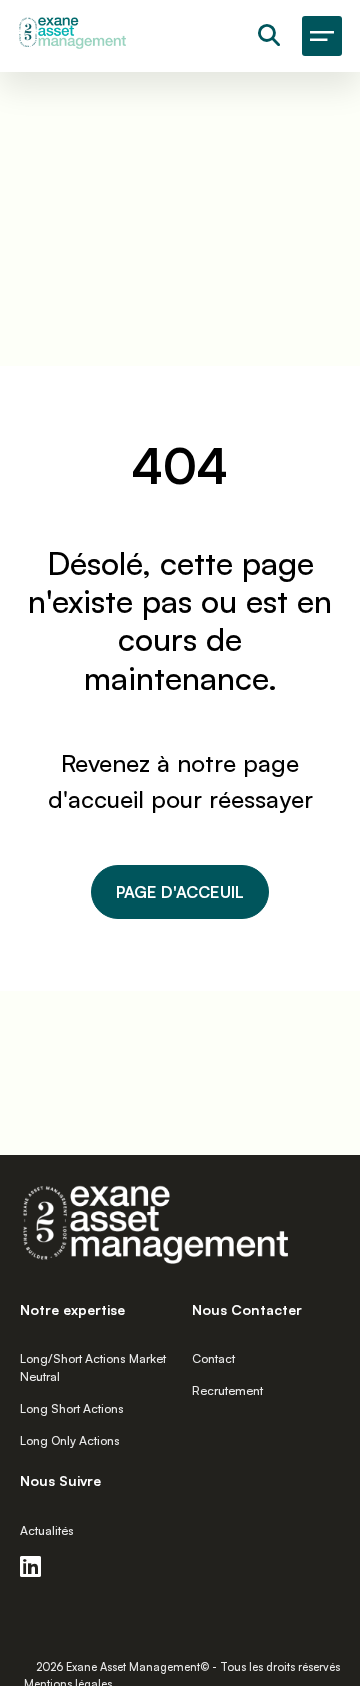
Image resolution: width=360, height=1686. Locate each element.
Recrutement (227, 1390)
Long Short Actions (72, 1408)
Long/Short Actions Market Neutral (93, 1367)
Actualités (47, 1530)
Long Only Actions (70, 1440)
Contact (213, 1358)
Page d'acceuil (180, 892)
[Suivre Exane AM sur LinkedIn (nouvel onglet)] (38, 1566)
